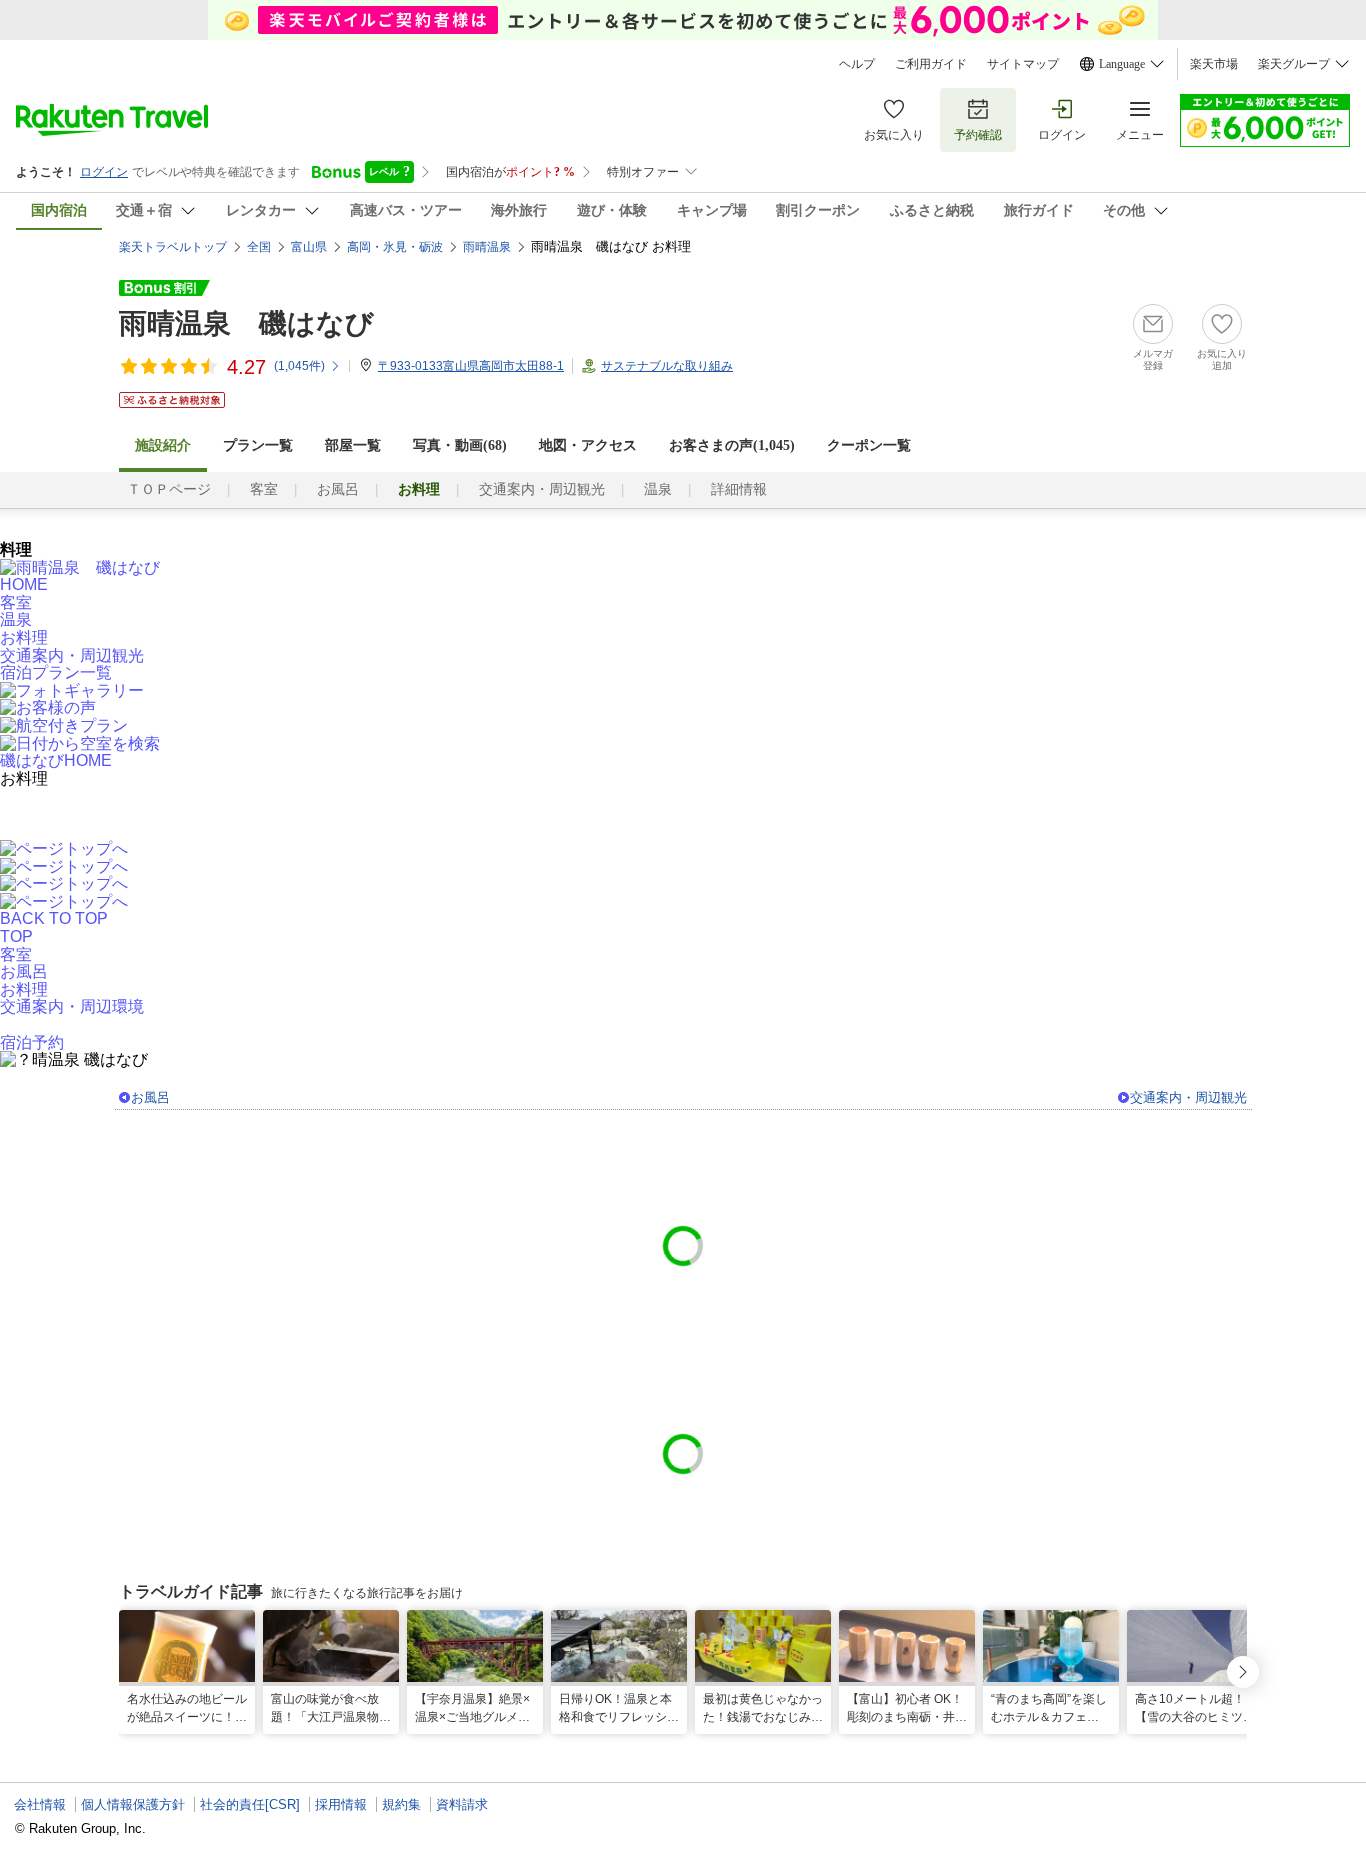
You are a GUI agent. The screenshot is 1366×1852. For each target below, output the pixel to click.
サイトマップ (1023, 64)
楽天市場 (1214, 64)
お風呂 (338, 489)
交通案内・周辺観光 (542, 489)
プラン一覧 (258, 445)
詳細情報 (739, 489)
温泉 (658, 489)
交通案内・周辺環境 (72, 1006)
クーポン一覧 (869, 445)
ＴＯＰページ (169, 489)
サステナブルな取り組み (667, 366)
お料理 (24, 637)
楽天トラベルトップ (173, 247)
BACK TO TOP (54, 918)
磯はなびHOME (56, 760)
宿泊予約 (32, 1042)
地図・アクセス (588, 445)
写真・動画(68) (460, 445)
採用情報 (341, 1804)
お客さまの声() (732, 445)
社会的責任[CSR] (250, 1804)
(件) (299, 366)
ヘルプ (857, 64)
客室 (264, 489)
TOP (16, 936)
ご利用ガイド (931, 64)
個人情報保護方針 (133, 1804)
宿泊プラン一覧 (56, 672)
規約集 (401, 1804)
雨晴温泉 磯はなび (246, 323)
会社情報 (40, 1804)
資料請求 (462, 1804)
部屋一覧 (353, 445)
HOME (24, 584)
